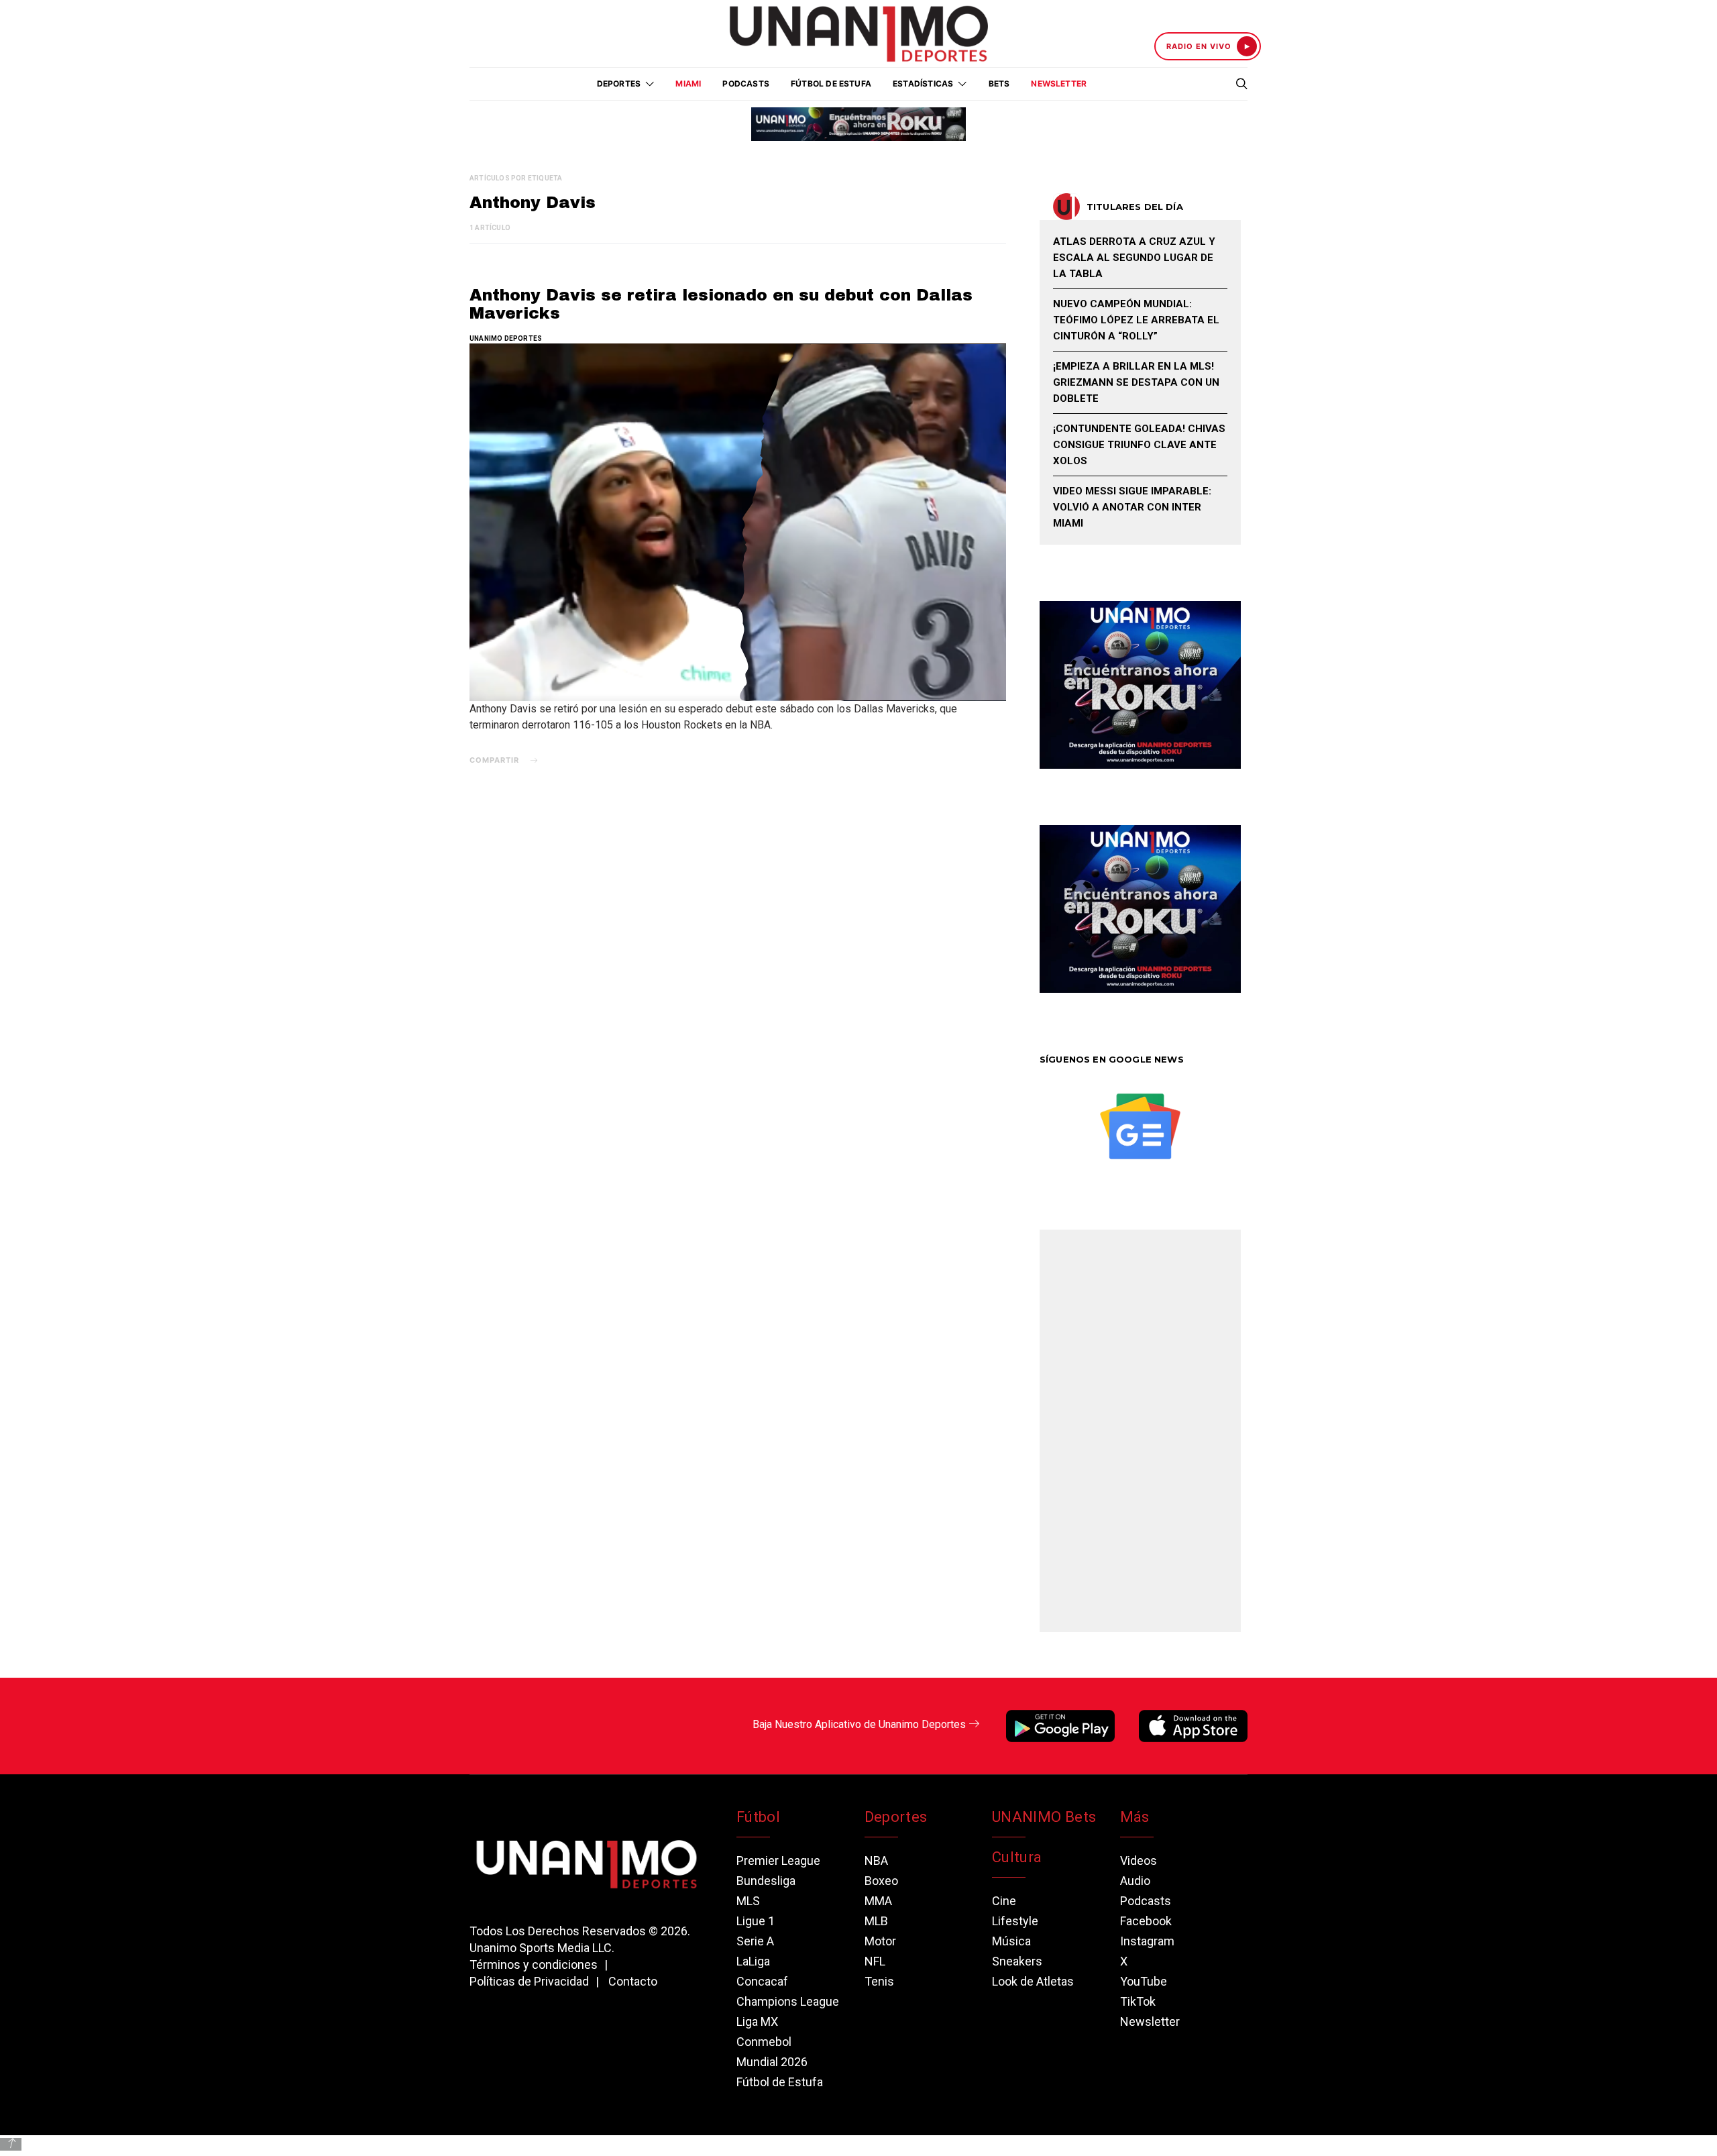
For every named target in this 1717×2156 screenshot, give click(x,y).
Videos (1139, 1861)
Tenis (879, 1981)
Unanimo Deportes (506, 338)
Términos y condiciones (534, 1964)
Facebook (1146, 1921)
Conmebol (764, 2042)
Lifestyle (1015, 1921)
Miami (688, 84)
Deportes (896, 1817)
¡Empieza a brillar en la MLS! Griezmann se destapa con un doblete (1136, 382)
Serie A (755, 1941)
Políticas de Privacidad (529, 1981)
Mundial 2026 (772, 2062)
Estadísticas (923, 84)
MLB (876, 1921)
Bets (999, 84)
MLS (748, 1901)
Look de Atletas (1033, 1981)
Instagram (1147, 1941)
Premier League (778, 1861)
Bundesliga (766, 1881)
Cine (1004, 1901)
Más (1135, 1817)
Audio (1135, 1881)
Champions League (788, 2001)
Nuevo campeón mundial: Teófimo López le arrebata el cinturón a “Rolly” (1136, 320)
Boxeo (881, 1881)
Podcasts (746, 84)
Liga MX (757, 2022)
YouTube (1144, 1981)
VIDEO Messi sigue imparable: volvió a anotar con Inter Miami (1132, 507)
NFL (875, 1961)
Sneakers (1017, 1961)
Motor (880, 1941)
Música (1011, 1941)
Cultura (1017, 1857)
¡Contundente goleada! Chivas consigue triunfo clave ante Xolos (1139, 445)
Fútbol (758, 1817)
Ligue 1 (756, 1921)
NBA (876, 1861)
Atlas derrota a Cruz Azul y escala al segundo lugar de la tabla (1134, 258)
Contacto (633, 1981)
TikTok (1138, 2001)
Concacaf (762, 1981)
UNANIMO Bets (1044, 1817)
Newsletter (1059, 84)
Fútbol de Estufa (831, 84)
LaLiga (753, 1961)
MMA (878, 1901)
